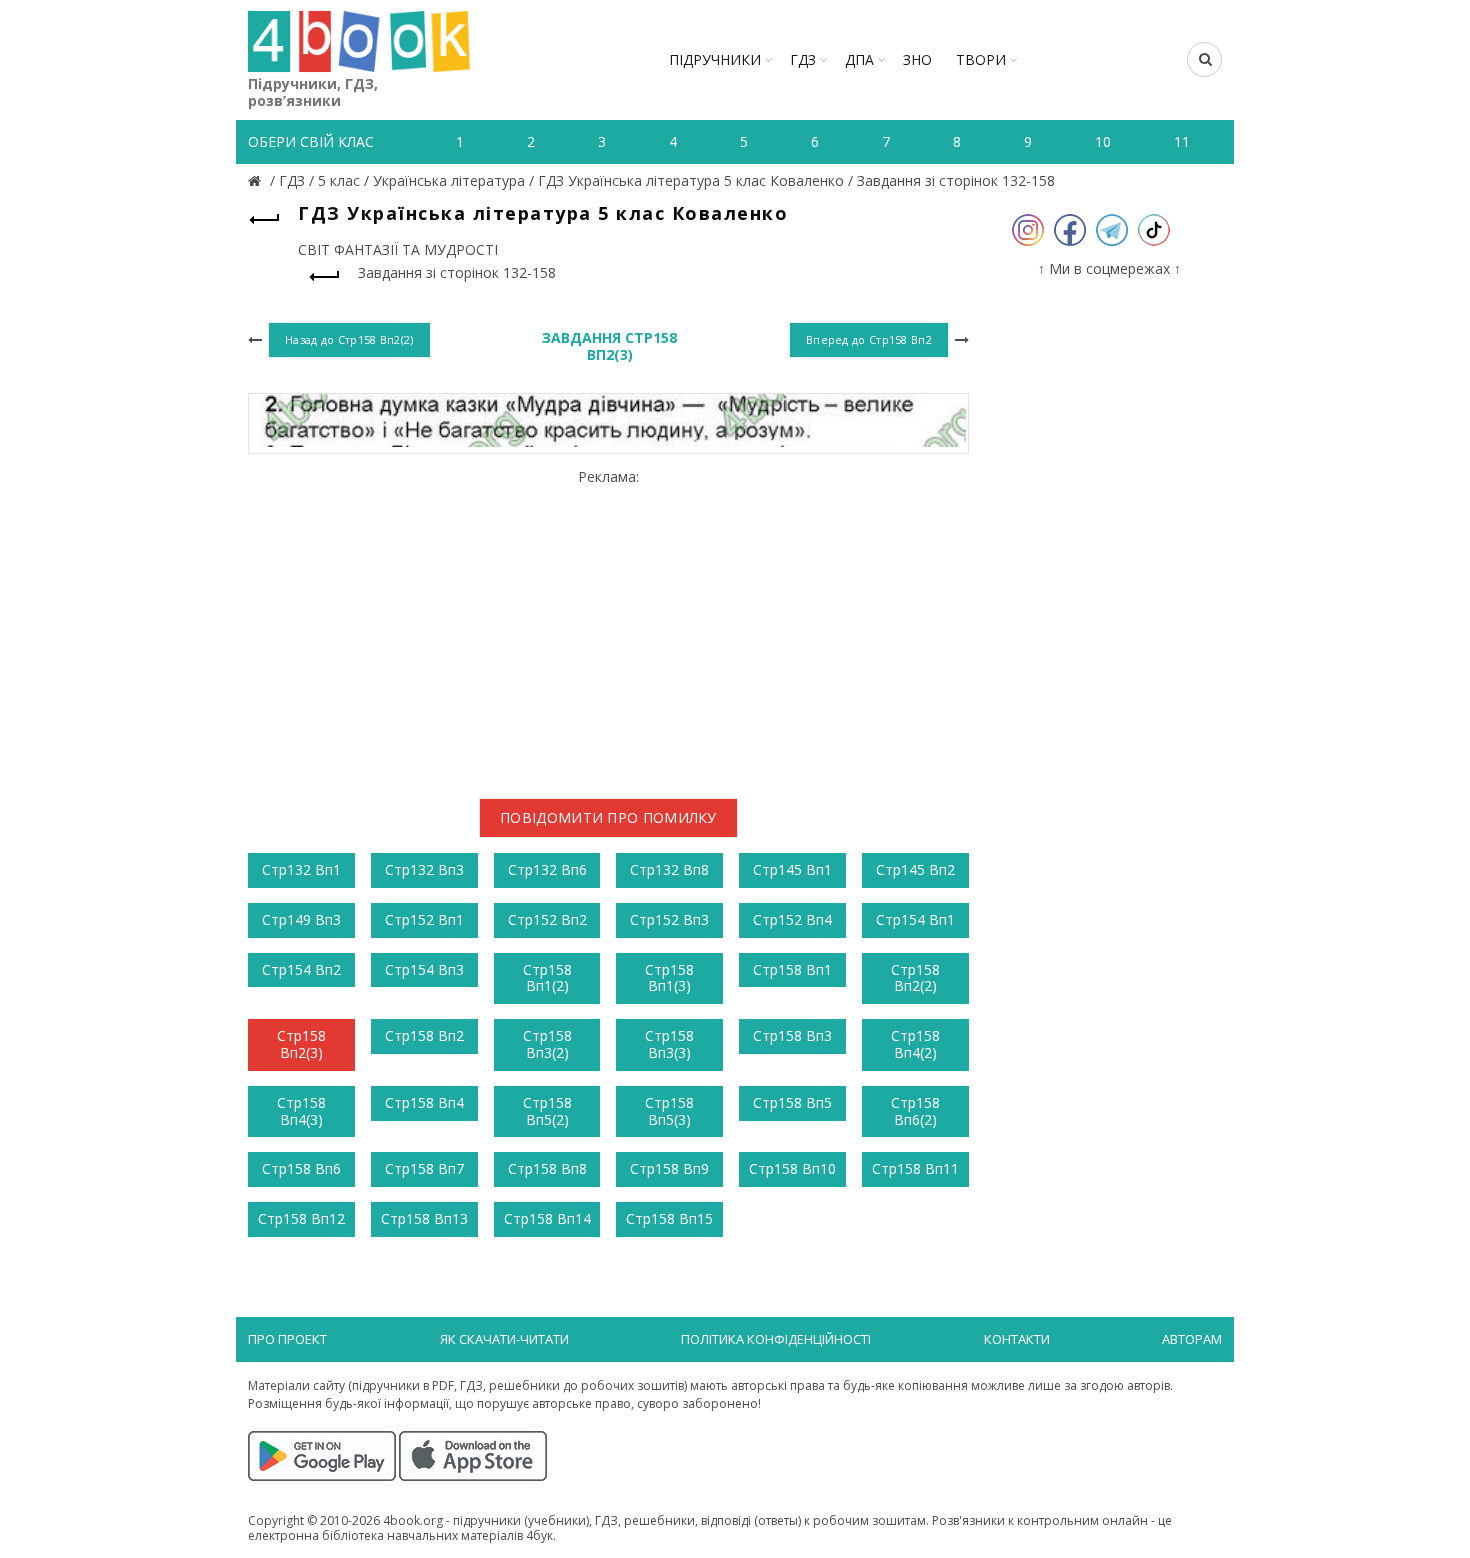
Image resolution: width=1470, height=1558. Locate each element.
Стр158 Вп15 (669, 1218)
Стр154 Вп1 (915, 919)
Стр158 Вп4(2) (915, 1044)
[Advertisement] (608, 626)
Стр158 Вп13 (424, 1218)
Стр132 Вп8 (669, 869)
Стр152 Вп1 (424, 919)
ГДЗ (803, 59)
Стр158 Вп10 (792, 1168)
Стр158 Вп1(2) (547, 978)
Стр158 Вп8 (547, 1168)
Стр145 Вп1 (792, 869)
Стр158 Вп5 (792, 1102)
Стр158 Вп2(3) (301, 1044)
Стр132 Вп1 (301, 869)
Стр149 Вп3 (301, 919)
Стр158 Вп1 (792, 969)
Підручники (715, 59)
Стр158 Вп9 (669, 1168)
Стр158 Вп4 (424, 1102)
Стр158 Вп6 (301, 1168)
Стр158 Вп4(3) (301, 1111)
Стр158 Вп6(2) (915, 1111)
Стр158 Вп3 (792, 1035)
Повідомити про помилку (608, 817)
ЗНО (917, 59)
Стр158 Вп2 (424, 1035)
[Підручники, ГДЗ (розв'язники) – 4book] (257, 180)
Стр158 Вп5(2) (547, 1111)
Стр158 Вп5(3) (669, 1111)
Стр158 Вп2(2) (915, 978)
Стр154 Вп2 (301, 969)
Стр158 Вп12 (301, 1218)
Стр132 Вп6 (547, 869)
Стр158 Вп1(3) (669, 978)
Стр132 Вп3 (424, 869)
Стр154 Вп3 (424, 969)
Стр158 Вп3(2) (547, 1044)
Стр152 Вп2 (547, 919)
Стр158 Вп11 (915, 1168)
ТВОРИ (981, 59)
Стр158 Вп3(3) (669, 1044)
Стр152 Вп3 (669, 919)
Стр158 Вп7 (424, 1168)
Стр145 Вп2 (915, 869)
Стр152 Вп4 (792, 919)
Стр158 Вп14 (547, 1218)
